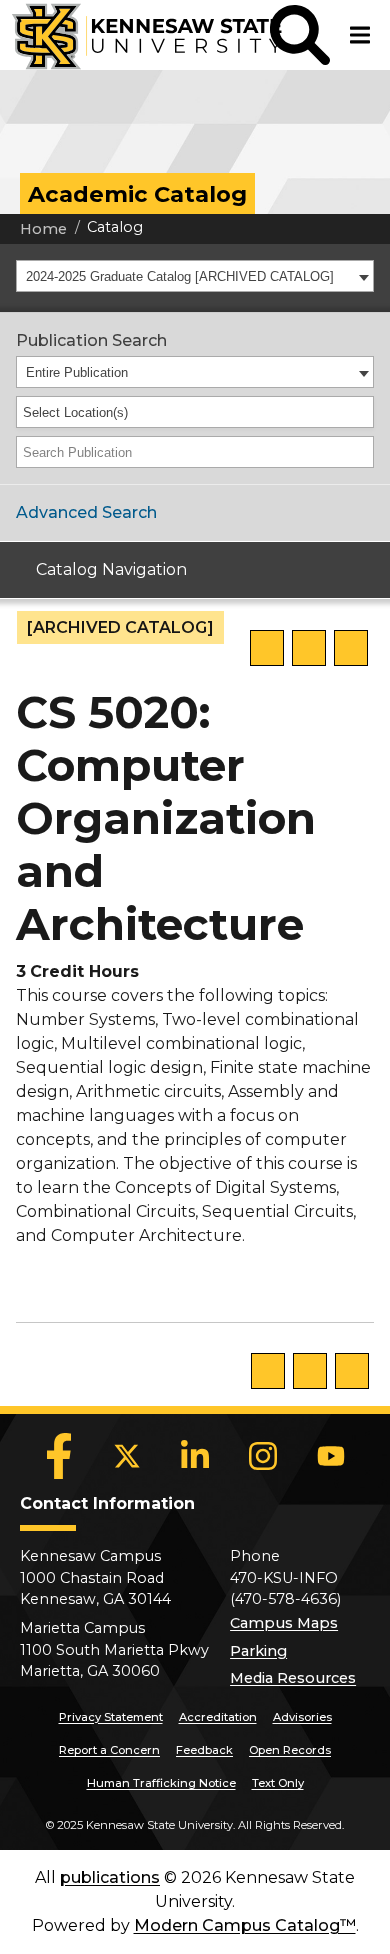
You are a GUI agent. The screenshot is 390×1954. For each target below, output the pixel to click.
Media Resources (293, 1678)
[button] (300, 35)
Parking (258, 1651)
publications (110, 1877)
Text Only (278, 1783)
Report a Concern (109, 1750)
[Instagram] (263, 1456)
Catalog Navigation (111, 569)
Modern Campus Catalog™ (245, 1925)
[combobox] (195, 276)
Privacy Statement (111, 1717)
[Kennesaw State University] (135, 35)
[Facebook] (59, 1456)
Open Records (290, 1750)
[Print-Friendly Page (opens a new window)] (309, 648)
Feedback (204, 1750)
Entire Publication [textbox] (77, 372)
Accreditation (218, 1717)
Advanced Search (86, 512)
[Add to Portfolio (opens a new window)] (267, 648)
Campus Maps (284, 1623)
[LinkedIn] (195, 1456)
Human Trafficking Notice (161, 1783)
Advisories (302, 1717)
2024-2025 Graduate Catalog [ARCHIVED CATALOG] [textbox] (180, 276)
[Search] (360, 452)
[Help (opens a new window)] (351, 648)
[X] (127, 1456)
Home (43, 229)
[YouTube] (331, 1456)
